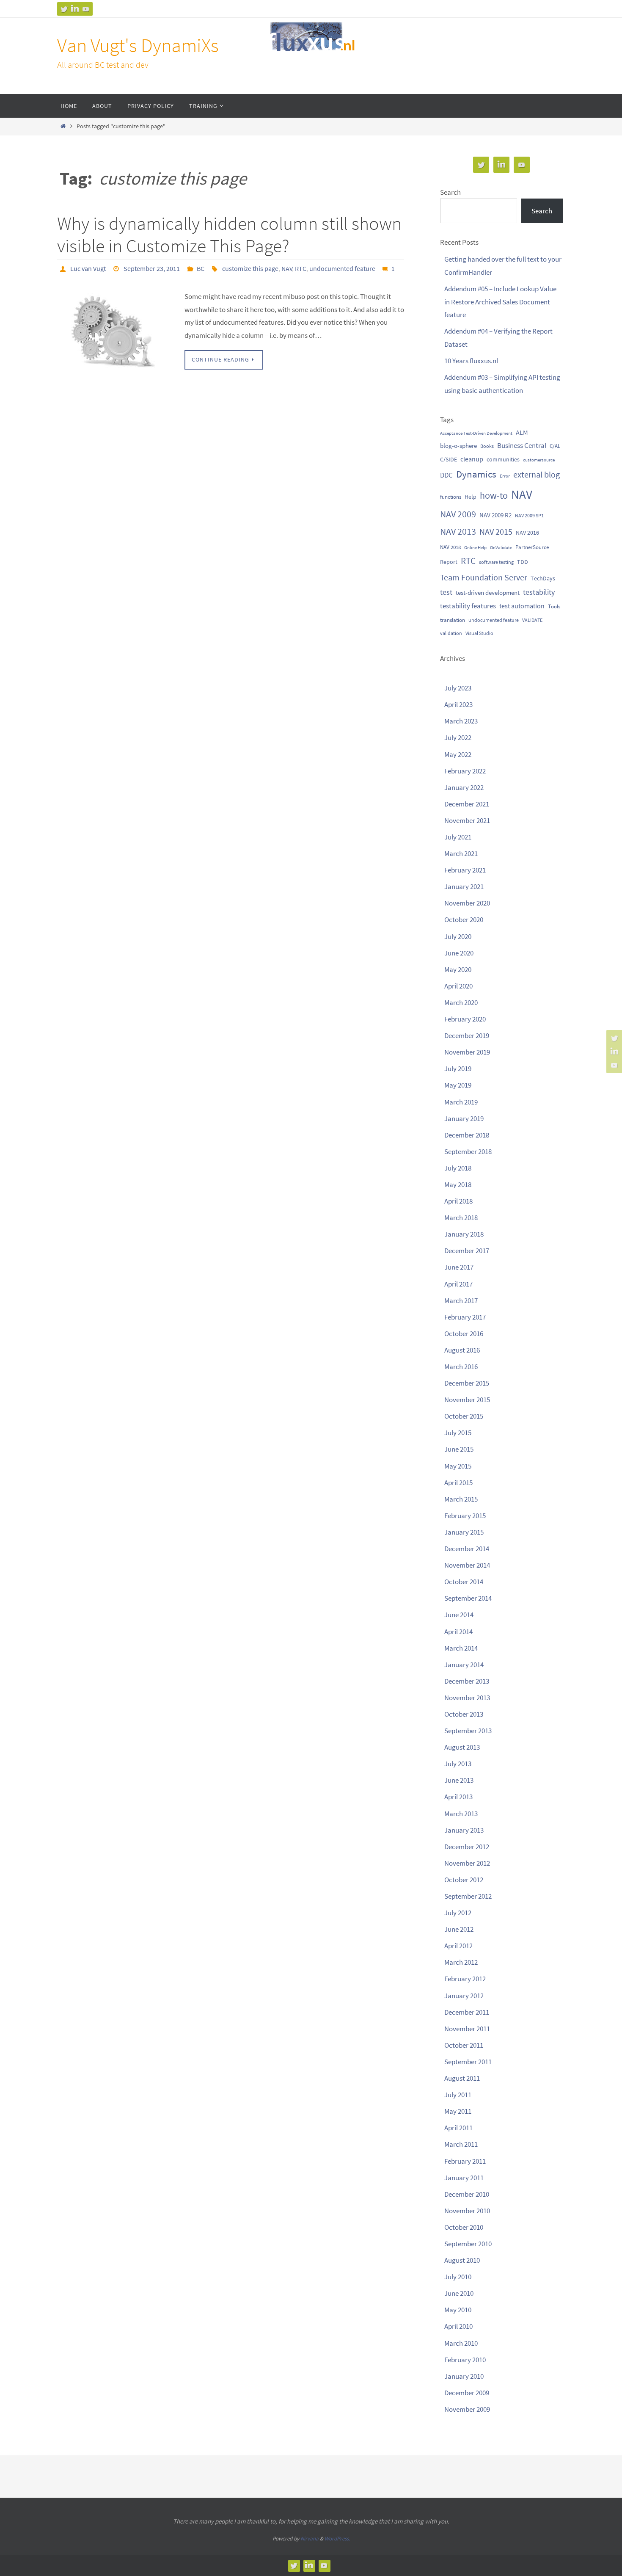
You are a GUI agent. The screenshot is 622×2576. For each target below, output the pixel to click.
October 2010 (464, 2227)
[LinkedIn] (75, 9)
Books (487, 446)
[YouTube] (86, 9)
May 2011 (458, 2111)
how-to (494, 495)
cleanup (472, 459)
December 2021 (467, 804)
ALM (522, 432)
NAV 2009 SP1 (529, 515)
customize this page (250, 268)
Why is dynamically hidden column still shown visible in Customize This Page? (229, 235)
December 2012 (467, 1847)
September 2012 (468, 1896)
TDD (523, 562)
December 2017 (467, 1251)
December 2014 (467, 1549)
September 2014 (468, 1598)
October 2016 (464, 1334)
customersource (539, 460)
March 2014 (461, 1648)
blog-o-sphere (458, 446)
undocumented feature (342, 268)
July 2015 (458, 1433)
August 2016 (462, 1350)
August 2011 (462, 2078)
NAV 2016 (527, 533)
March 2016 (461, 1367)
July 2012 (458, 1913)
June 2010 (459, 2293)
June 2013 (459, 1780)
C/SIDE (449, 459)
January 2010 (464, 2376)
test (446, 592)
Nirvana (310, 2539)
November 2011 (467, 2029)
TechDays (543, 578)
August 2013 (462, 1747)
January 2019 (464, 1118)
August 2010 (462, 2260)
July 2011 (458, 2095)
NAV (287, 268)
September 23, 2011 (152, 268)
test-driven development (488, 592)
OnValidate (501, 548)
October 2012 (464, 1880)
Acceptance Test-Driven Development (476, 433)
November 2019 (467, 1052)
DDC (446, 475)
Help (471, 497)
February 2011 (465, 2161)
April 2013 (458, 1797)
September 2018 (468, 1151)
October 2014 (464, 1582)
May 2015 (458, 1466)
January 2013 (464, 1830)
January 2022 (464, 787)
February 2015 (465, 1516)
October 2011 (464, 2045)
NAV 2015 (496, 532)
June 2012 (459, 1929)
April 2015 (458, 1483)
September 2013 (468, 1731)
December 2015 (467, 1383)
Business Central (522, 445)
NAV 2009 (458, 514)
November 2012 (467, 1863)
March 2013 (461, 1814)
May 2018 (458, 1184)
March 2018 (461, 1218)
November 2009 (467, 2409)
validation (451, 633)
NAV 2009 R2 (495, 515)
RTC (301, 268)
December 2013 (467, 1681)
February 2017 (465, 1317)
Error (505, 476)
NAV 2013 (458, 531)
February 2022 (465, 771)
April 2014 (458, 1632)
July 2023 (458, 688)
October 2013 (464, 1714)
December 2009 (467, 2393)
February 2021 (465, 870)
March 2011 (461, 2144)
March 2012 (461, 1962)
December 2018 (467, 1135)
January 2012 (464, 1996)
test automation (522, 606)
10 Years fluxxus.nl (471, 361)
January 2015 (464, 1532)
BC (201, 268)
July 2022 (458, 737)
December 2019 (467, 1035)
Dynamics (476, 474)
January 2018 (464, 1234)
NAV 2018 (450, 547)
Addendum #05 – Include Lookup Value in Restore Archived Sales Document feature (500, 302)
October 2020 (464, 919)
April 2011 (458, 2128)
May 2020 (458, 969)
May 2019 (458, 1085)
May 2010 (458, 2310)
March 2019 (461, 1102)
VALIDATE (532, 620)
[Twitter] (64, 9)
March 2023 (461, 721)
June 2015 (459, 1449)
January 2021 (464, 886)
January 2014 (464, 1665)
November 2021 (467, 820)
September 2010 (468, 2244)
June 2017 (459, 1267)
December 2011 (467, 2012)
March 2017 (461, 1300)
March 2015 (461, 1499)
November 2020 (467, 903)
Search (450, 192)
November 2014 (467, 1565)
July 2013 (458, 1764)
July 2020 (458, 936)
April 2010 (458, 2326)
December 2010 (467, 2194)
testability (539, 592)
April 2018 (458, 1201)
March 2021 (461, 853)
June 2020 (459, 953)
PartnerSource (532, 547)
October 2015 (464, 1416)
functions (451, 497)
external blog (537, 474)
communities (503, 459)
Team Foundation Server (484, 577)
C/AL (555, 446)
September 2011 (468, 2062)
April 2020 (458, 986)
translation (453, 620)
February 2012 (465, 1979)
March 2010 (461, 2343)
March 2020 (461, 1002)
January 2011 (464, 2178)
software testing (496, 562)
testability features (468, 606)
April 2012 (458, 1946)
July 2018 (458, 1168)
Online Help (475, 548)
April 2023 (458, 704)
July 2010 (458, 2277)
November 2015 (467, 1400)
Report (449, 562)
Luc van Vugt (88, 268)
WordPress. (337, 2539)
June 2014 (459, 1615)
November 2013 (467, 1698)
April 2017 (458, 1284)
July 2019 (458, 1069)
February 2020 (465, 1019)
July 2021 (458, 837)
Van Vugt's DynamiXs (138, 45)
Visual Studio (479, 633)
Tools (554, 606)
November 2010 (467, 2211)
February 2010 (465, 2360)
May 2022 (458, 754)
